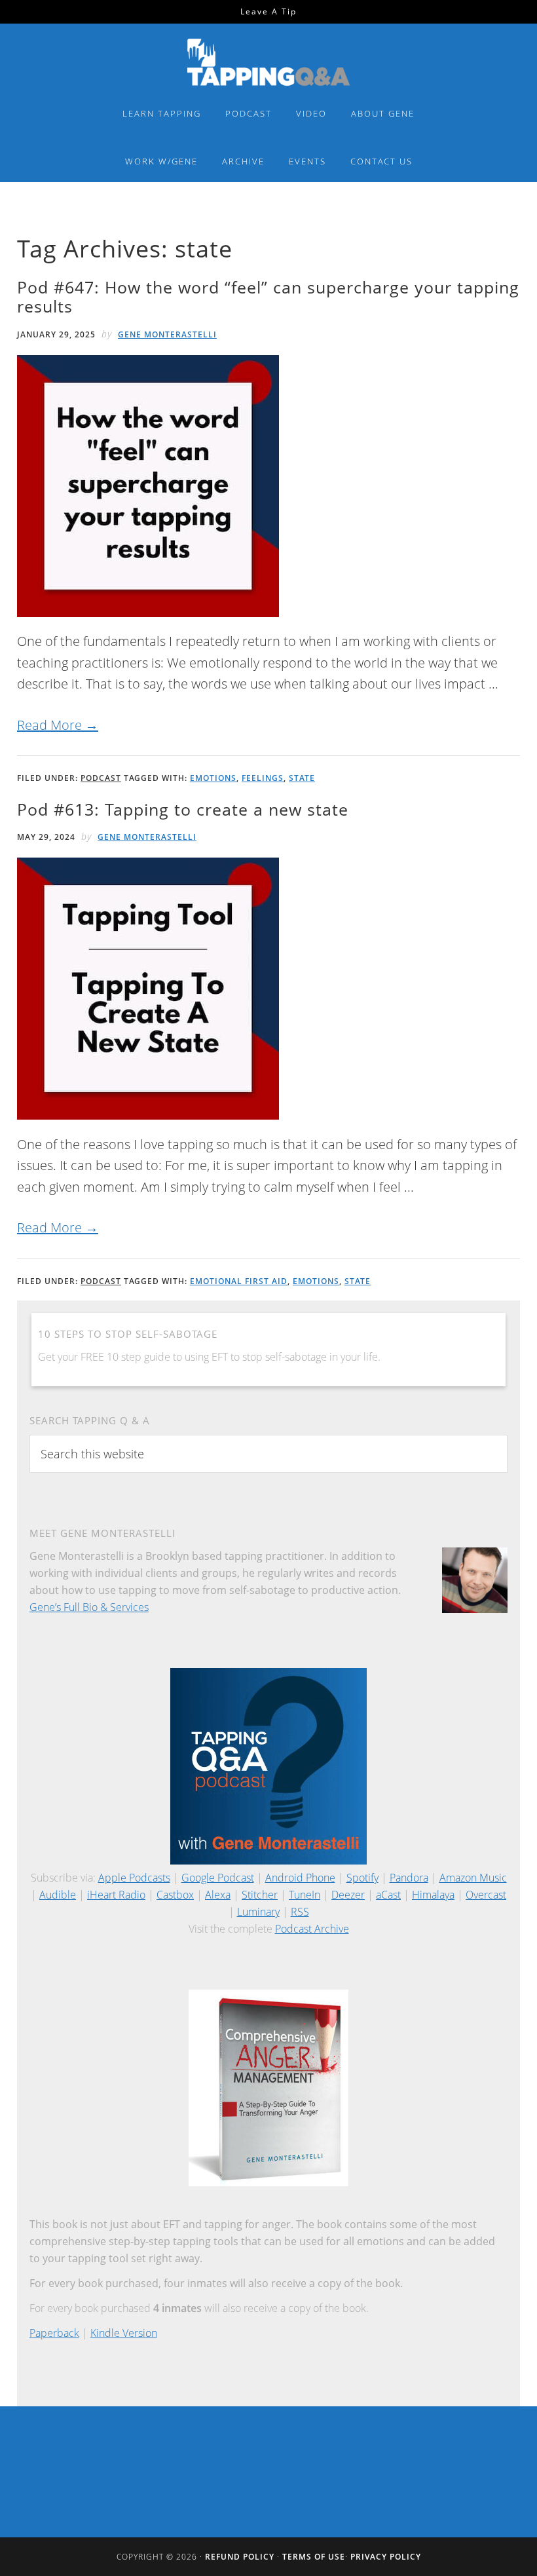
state (302, 778)
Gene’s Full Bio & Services (89, 1607)
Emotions (213, 778)
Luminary (258, 1912)
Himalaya (433, 1895)
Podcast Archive (312, 1929)
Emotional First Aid (239, 1281)
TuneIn (305, 1895)
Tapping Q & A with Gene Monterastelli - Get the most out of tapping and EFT (268, 62)
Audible (58, 1895)
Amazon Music (473, 1878)
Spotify (362, 1878)
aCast (388, 1895)
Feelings (263, 778)
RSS (300, 1912)
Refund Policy (240, 2557)
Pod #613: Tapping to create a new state (183, 809)
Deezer (348, 1895)
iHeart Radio (116, 1895)
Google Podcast (218, 1878)
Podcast (101, 778)
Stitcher (260, 1895)
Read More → (58, 725)
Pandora (409, 1878)
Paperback (54, 2333)
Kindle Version (124, 2333)
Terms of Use (314, 2557)
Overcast (486, 1895)
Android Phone (300, 1878)
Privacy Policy (386, 2557)
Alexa (218, 1895)
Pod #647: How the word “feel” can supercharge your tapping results (268, 296)
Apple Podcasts (134, 1878)
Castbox (175, 1895)
